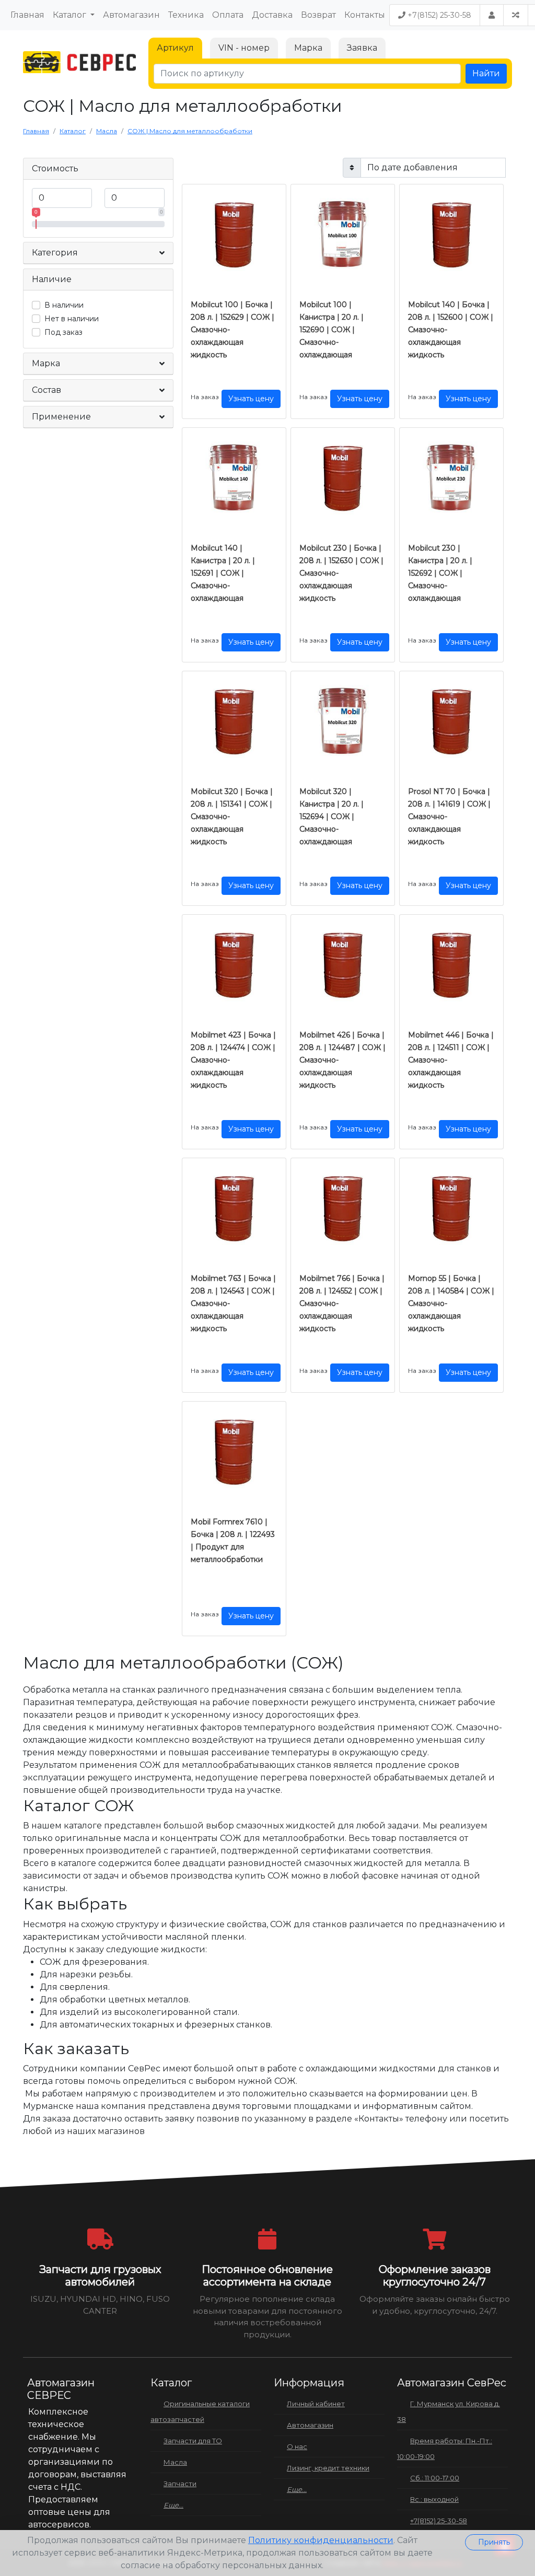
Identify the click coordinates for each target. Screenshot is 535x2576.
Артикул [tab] (175, 48)
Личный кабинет (316, 2404)
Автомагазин (131, 15)
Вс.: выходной (434, 2499)
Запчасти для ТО (193, 2441)
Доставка (272, 15)
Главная (27, 15)
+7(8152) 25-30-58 (438, 15)
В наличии (64, 305)
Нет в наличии (72, 319)
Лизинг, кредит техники (328, 2468)
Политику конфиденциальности (321, 2540)
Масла (175, 2462)
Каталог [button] (71, 15)
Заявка (362, 48)
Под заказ (63, 332)
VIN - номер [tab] (244, 48)
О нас (297, 2446)
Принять (494, 2542)
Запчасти (180, 2484)
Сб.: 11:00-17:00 (435, 2478)
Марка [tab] (308, 48)
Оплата (228, 15)
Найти (486, 73)
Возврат (318, 15)
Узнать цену (251, 399)
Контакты (365, 15)
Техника (186, 15)
